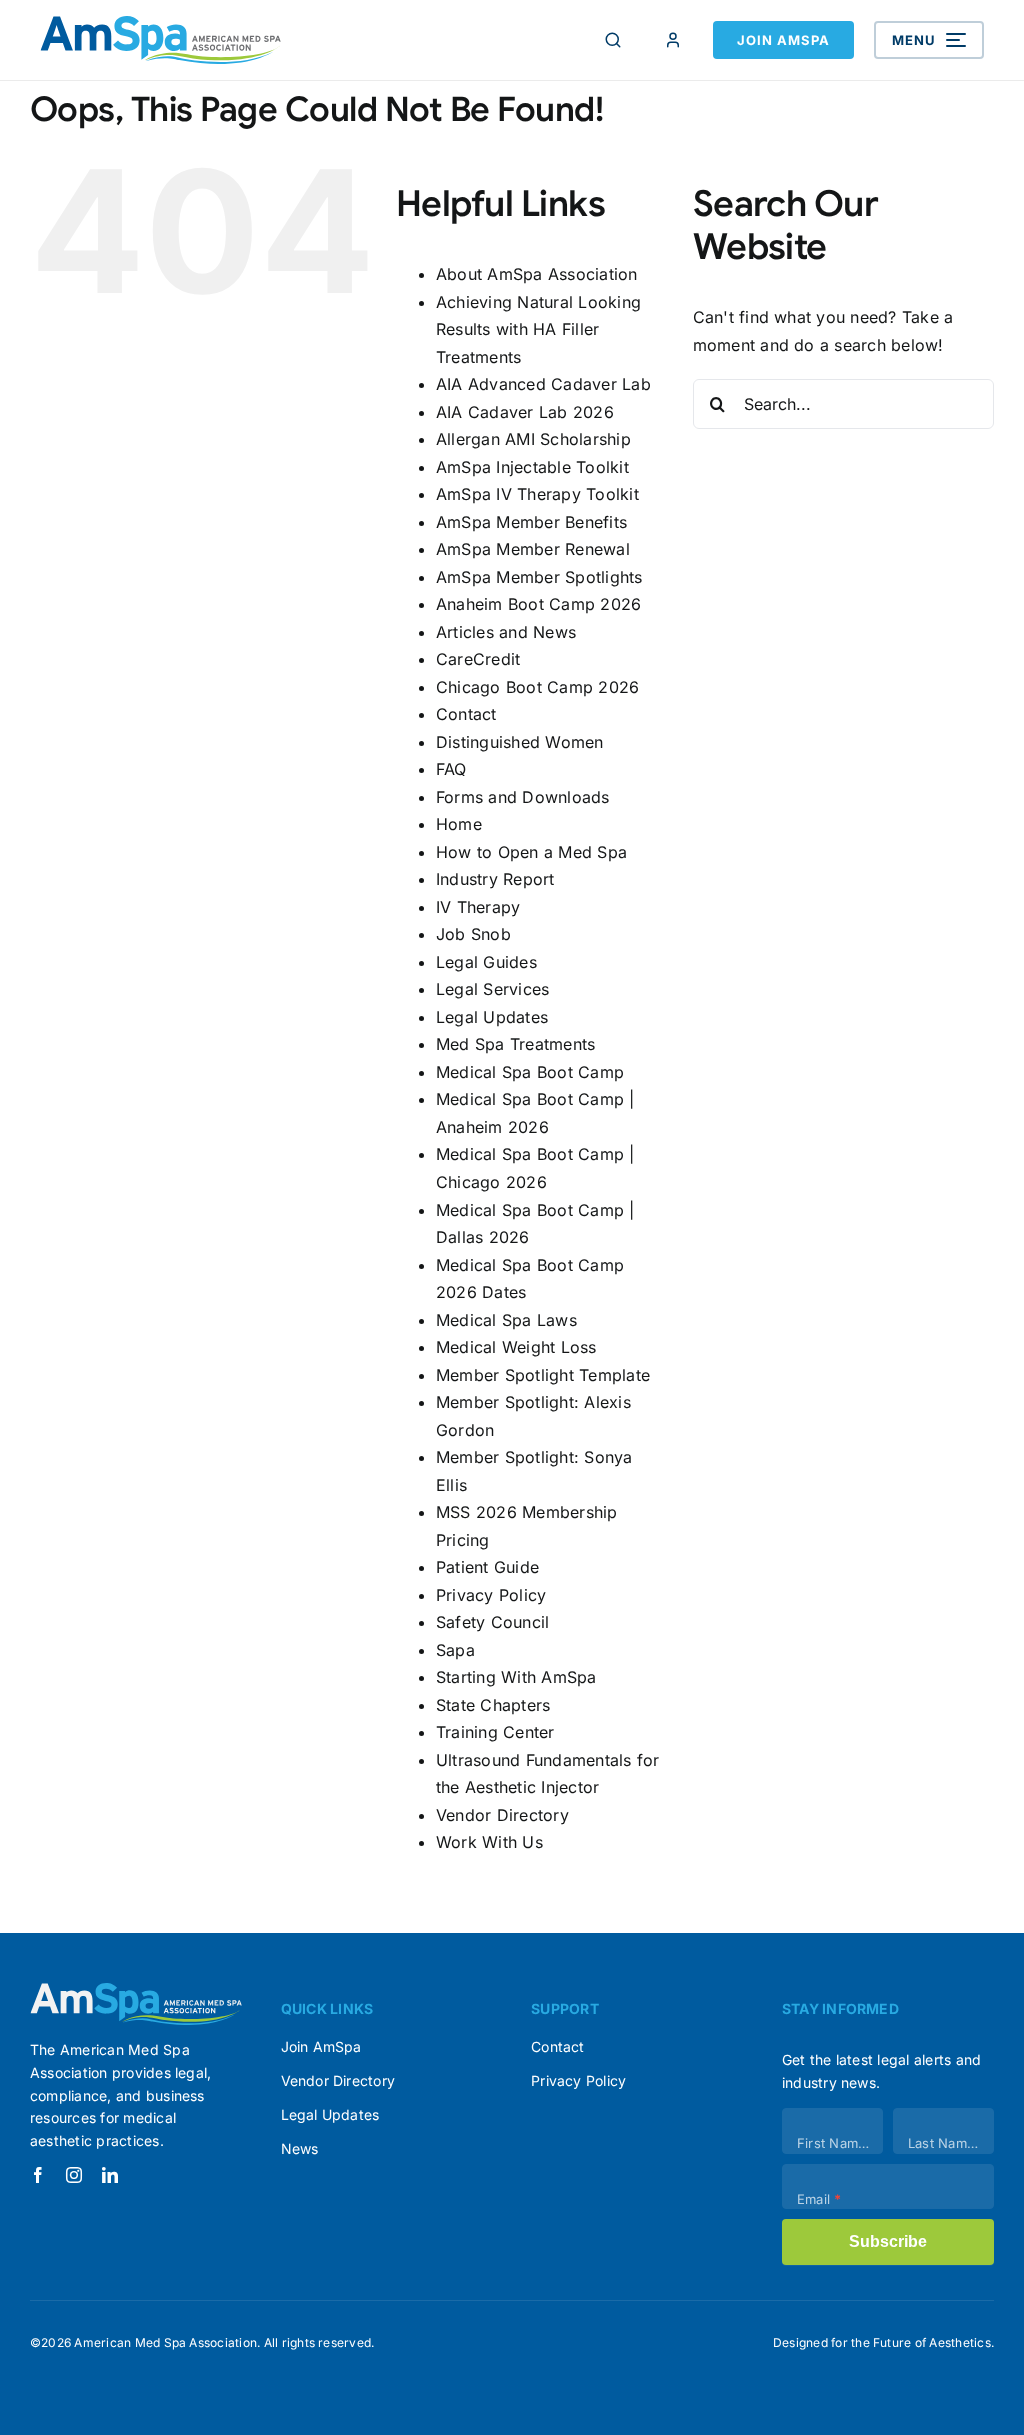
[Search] (613, 40)
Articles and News (506, 632)
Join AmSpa (783, 40)
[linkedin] (110, 2175)
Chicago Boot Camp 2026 (537, 687)
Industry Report (495, 879)
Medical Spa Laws (506, 1320)
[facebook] (38, 2175)
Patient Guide (487, 1567)
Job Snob (473, 934)
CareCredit (478, 659)
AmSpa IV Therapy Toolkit (537, 494)
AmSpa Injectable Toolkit (532, 467)
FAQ (451, 769)
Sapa (455, 1650)
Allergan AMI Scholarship (533, 439)
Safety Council (492, 1622)
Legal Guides (486, 962)
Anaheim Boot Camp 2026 (538, 604)
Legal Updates (492, 1017)
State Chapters (493, 1705)
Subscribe (888, 2241)
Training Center (495, 1732)
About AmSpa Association (537, 274)
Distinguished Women (520, 742)
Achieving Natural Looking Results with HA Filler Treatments (538, 329)
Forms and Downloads (523, 797)
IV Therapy (478, 907)
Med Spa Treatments (515, 1044)
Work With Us (489, 1842)
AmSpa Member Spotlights (539, 577)
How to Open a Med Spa (531, 852)
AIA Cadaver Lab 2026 (525, 412)
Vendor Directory (502, 1815)
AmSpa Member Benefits (531, 522)
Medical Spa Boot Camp (530, 1072)
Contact (466, 714)
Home (459, 824)
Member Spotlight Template (543, 1375)
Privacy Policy (491, 1595)
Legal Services (492, 989)
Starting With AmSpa (516, 1677)
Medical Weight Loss (516, 1347)
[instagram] (74, 2175)
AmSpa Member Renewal (533, 549)
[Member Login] (673, 40)
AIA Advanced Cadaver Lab (543, 384)
